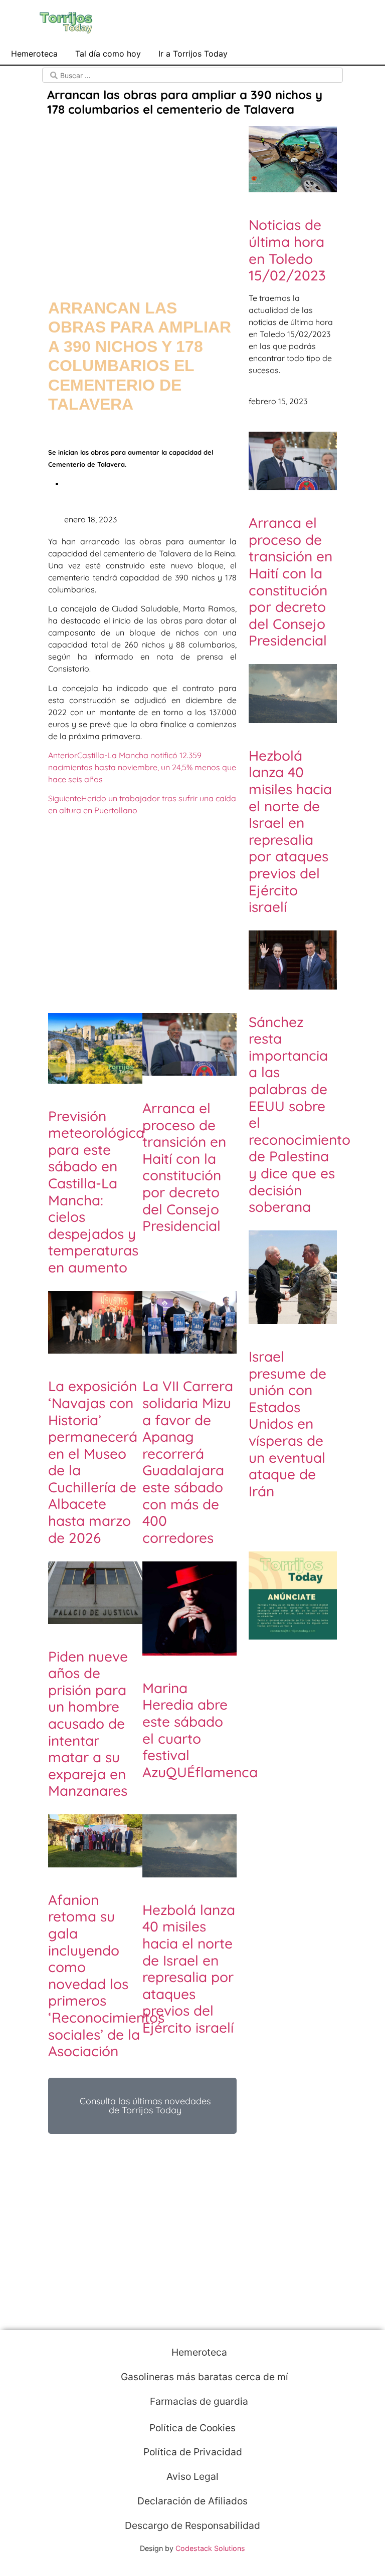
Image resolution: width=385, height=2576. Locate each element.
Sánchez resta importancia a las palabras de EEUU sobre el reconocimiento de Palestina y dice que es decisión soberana (300, 1114)
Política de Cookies (192, 2428)
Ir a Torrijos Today (193, 54)
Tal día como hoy (108, 54)
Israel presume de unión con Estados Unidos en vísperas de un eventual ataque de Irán (287, 1424)
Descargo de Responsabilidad (192, 2525)
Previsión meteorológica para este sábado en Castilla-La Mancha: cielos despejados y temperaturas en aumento (96, 1192)
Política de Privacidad (193, 2452)
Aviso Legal (192, 2476)
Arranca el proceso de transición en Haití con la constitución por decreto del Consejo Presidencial (184, 1167)
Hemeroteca (34, 54)
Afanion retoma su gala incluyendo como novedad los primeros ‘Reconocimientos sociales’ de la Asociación (106, 1975)
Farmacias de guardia (198, 2401)
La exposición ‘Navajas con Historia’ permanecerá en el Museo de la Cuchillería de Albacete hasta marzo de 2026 (93, 1462)
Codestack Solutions (210, 2548)
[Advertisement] (142, 198)
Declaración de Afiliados (192, 2501)
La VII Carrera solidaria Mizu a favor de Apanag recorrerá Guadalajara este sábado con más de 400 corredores (188, 1462)
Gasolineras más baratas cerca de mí (203, 2377)
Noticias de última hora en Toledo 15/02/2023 (287, 250)
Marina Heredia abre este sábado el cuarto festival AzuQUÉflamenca (200, 1730)
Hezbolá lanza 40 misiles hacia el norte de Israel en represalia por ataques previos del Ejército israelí (189, 1969)
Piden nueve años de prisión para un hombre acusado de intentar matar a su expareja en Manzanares (88, 1724)
